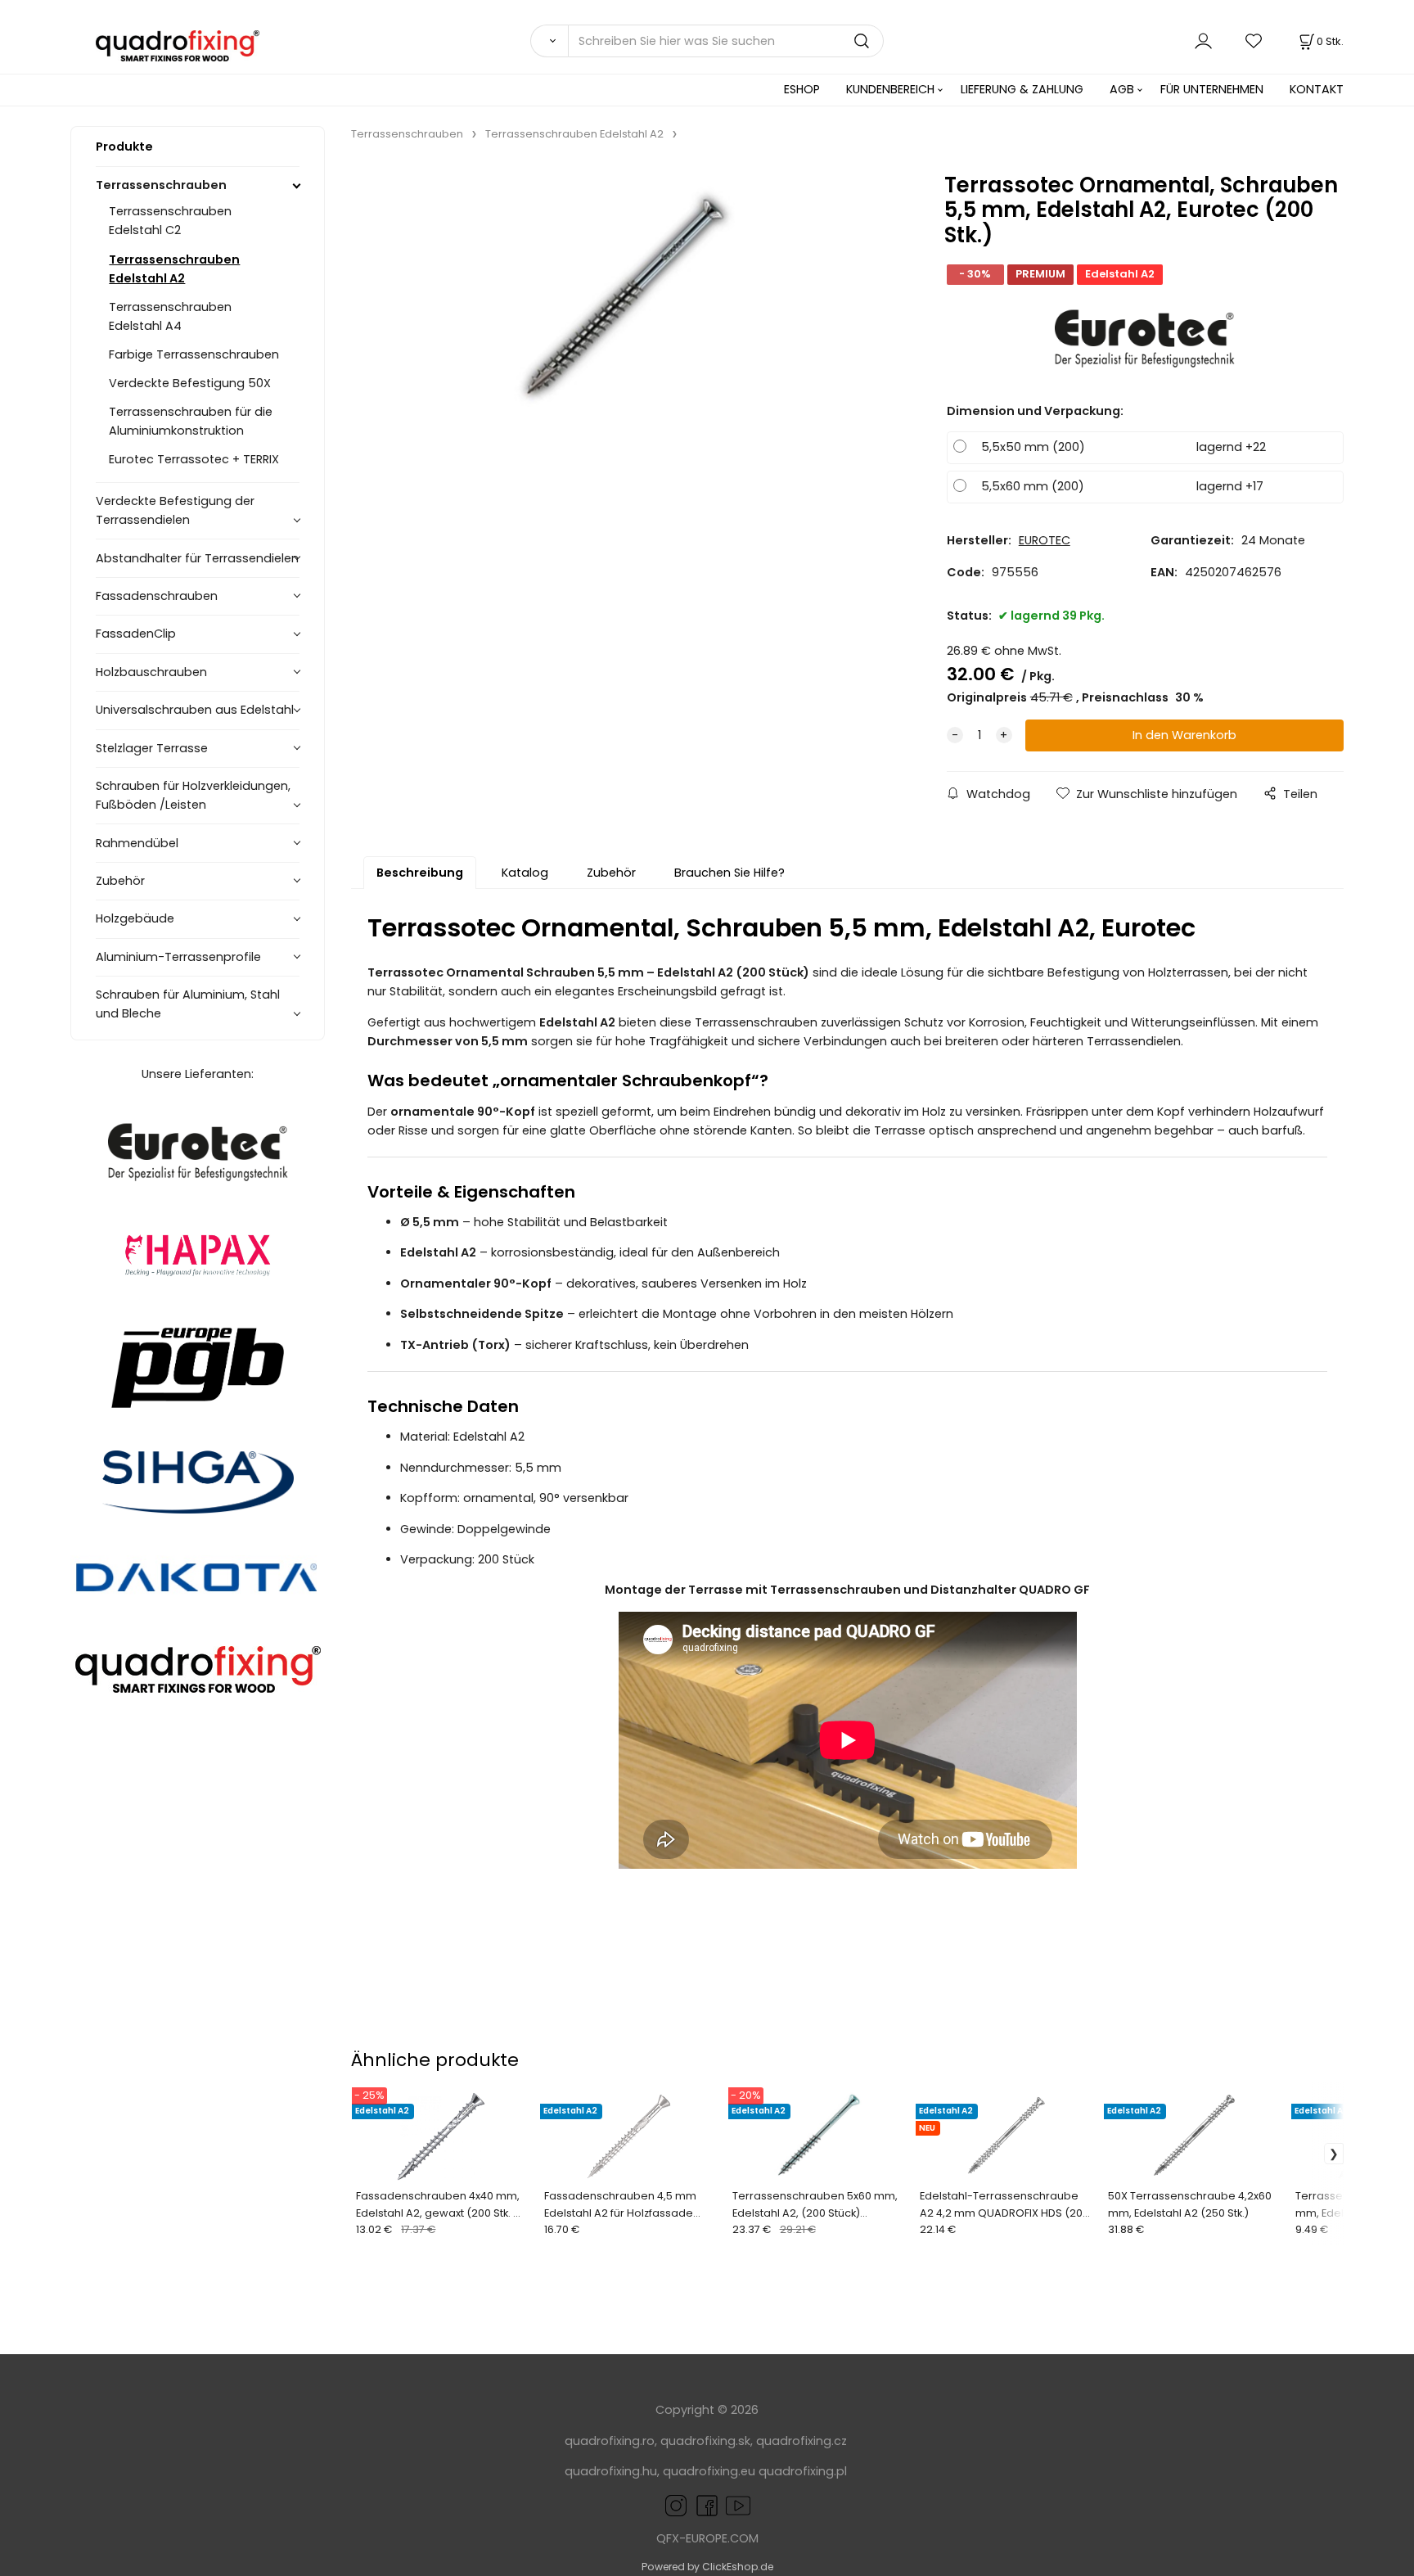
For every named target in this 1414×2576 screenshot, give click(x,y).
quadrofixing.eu (709, 2471)
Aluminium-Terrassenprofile (178, 957)
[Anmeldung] (1203, 41)
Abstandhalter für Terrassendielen (197, 558)
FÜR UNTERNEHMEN (1212, 89)
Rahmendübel (137, 843)
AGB (1122, 89)
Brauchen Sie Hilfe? (730, 873)
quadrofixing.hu (611, 2471)
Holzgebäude (135, 918)
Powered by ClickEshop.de (707, 2567)
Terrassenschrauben (161, 185)
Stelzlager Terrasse (152, 748)
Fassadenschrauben (157, 596)
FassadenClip (136, 634)
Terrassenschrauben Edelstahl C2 (170, 221)
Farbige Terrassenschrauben (194, 354)
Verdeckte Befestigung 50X (190, 383)
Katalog (525, 873)
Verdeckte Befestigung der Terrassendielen (175, 510)
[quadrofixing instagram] (676, 2505)
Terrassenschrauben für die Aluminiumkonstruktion (191, 421)
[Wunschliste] (1254, 41)
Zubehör (120, 881)
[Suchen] (549, 41)
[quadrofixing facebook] (704, 2505)
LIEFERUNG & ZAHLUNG (1022, 89)
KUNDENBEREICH (890, 89)
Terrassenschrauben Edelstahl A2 (174, 269)
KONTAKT (1317, 89)
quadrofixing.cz (802, 2441)
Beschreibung (420, 873)
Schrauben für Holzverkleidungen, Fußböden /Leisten (193, 795)
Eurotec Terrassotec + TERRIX (194, 459)
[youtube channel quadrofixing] (723, 2505)
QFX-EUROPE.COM (707, 2538)
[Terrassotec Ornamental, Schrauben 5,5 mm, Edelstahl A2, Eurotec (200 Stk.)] (624, 300)
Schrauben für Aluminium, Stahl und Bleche (188, 1004)
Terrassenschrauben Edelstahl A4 (170, 316)
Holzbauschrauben (151, 672)
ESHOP (802, 89)
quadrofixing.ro (610, 2441)
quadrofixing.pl (803, 2471)
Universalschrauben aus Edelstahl (195, 710)
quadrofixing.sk (705, 2441)
